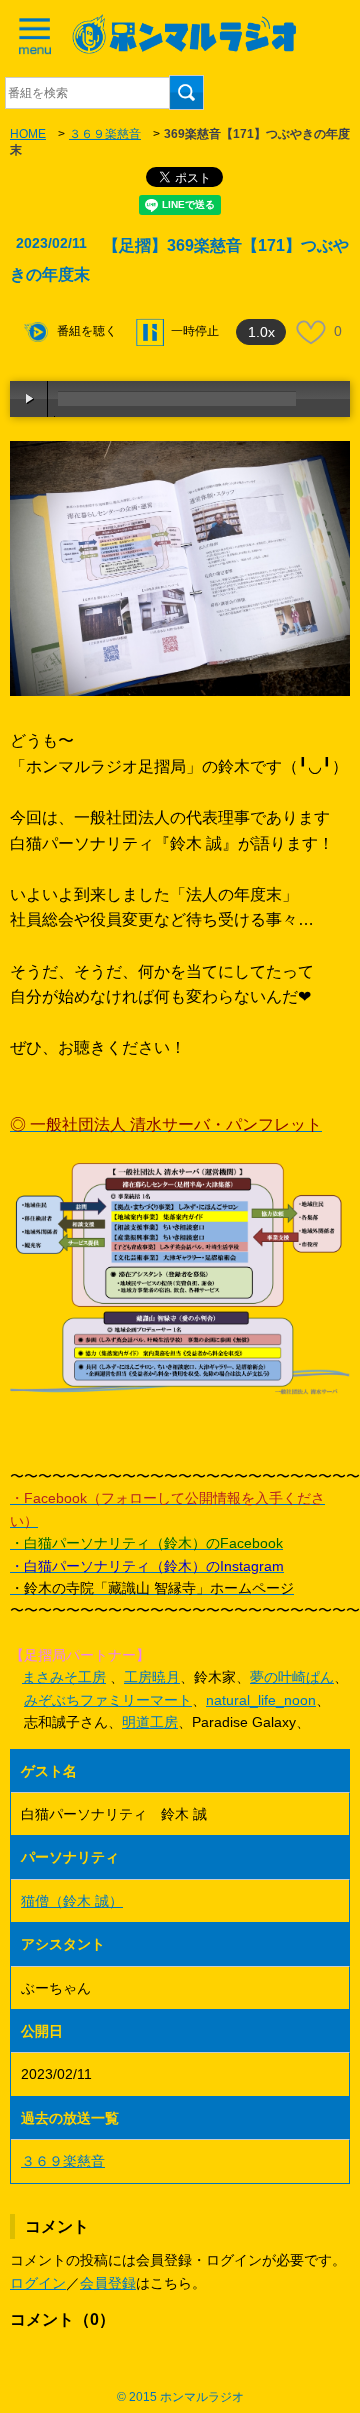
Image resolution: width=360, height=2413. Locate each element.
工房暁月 (152, 1677)
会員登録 (108, 2283)
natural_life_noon (261, 1700)
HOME (28, 134)
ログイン (38, 2283)
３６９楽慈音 (105, 134)
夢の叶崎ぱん (292, 1677)
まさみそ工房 (64, 1677)
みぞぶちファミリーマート (108, 1700)
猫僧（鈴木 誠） (72, 1901)
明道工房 (150, 1722)
